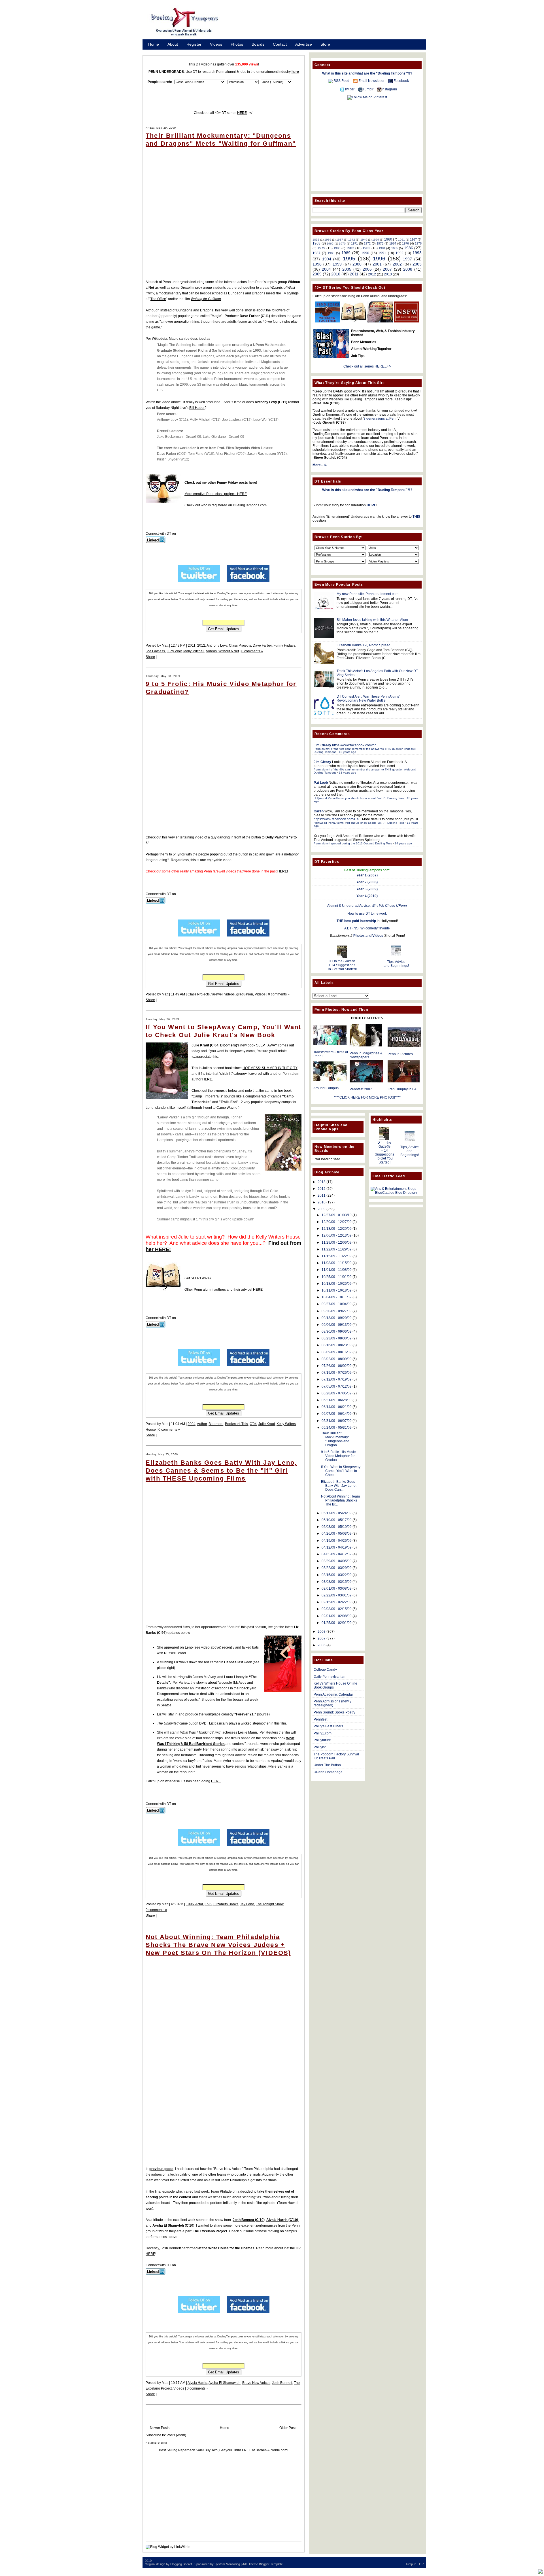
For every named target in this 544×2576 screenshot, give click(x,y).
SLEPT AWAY (267, 1045)
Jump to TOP (414, 2564)
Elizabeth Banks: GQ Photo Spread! (364, 645)
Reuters (272, 1732)
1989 (346, 253)
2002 (397, 264)
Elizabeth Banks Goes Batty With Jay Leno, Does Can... (339, 1486)
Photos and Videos (368, 936)
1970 (342, 244)
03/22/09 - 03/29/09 (337, 1568)
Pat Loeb (321, 783)
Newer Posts (160, 2428)
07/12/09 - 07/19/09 (337, 1379)
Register (194, 44)
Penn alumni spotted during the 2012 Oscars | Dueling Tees (353, 843)
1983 (366, 248)
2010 (336, 274)
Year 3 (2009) (367, 889)
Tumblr (368, 89)
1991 (382, 253)
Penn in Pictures (400, 1054)
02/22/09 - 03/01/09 (337, 1595)
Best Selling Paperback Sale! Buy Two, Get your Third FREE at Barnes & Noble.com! (224, 2450)
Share (150, 657)
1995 (349, 259)
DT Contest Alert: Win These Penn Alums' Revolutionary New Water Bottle (368, 698)
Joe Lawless (155, 651)
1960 (388, 239)
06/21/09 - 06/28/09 (337, 1400)
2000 (357, 264)
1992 (399, 253)
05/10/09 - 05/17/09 (337, 1520)
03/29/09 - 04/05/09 (337, 1561)
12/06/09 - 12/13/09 (337, 1235)
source (263, 1714)
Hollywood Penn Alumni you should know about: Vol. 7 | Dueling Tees (359, 798)
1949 (364, 240)
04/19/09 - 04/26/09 (337, 1541)
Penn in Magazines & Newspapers (366, 1055)
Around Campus (326, 1088)
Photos (237, 44)
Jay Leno (247, 1904)
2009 (317, 274)
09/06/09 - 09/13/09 (337, 1325)
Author (202, 1424)
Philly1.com (323, 1733)
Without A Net (229, 651)
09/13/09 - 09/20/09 (337, 1318)
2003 (417, 264)
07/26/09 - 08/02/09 (337, 1366)
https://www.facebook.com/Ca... (337, 819)
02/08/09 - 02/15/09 (337, 1609)
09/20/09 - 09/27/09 (337, 1311)
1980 (337, 248)
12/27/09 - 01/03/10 (337, 1215)
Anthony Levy (217, 645)
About (173, 44)
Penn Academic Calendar (333, 1694)
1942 (352, 240)
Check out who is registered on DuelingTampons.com (226, 505)
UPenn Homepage (328, 1772)
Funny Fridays (284, 645)
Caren (319, 811)
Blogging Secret (181, 2564)
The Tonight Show (270, 1904)
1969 (330, 244)
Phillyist (320, 1747)
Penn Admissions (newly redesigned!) (332, 1703)
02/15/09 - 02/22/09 (337, 1602)
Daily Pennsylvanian (330, 1677)
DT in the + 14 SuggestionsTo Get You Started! (342, 965)
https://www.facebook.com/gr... (355, 745)
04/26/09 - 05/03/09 (337, 1534)
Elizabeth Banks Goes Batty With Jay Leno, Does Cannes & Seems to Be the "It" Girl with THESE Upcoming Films (221, 1470)
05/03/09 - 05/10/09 (337, 1527)
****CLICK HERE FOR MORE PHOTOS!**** (367, 1097)
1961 (401, 240)
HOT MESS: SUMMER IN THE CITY (270, 1068)
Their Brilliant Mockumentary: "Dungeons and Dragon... (335, 1439)
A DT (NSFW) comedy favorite (367, 928)
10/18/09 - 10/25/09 (337, 1284)
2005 (347, 269)
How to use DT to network (367, 914)
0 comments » (252, 651)
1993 (417, 253)
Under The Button (327, 1765)
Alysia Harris (197, 2383)
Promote (156, 52)
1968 (316, 243)
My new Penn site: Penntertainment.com (367, 594)
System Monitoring (227, 2564)
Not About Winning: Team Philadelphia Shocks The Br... (340, 1500)
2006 (367, 269)
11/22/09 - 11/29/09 (337, 1249)
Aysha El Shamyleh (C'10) (173, 2225)
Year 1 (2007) (367, 875)
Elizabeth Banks (226, 1904)
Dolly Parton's (277, 837)
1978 (418, 243)
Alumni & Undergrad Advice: (367, 906)
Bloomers (216, 1424)
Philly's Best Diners (328, 1726)
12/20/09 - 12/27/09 (337, 1222)
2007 (387, 269)
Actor (199, 1904)
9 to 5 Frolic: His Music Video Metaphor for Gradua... (338, 1456)
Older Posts (288, 2428)
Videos (216, 44)
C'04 (253, 1424)
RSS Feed (341, 81)
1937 (340, 240)
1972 (367, 243)
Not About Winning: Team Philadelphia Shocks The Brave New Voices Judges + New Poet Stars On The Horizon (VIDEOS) (218, 1945)
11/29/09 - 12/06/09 (337, 1243)
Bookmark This (236, 1424)
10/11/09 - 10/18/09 (337, 1290)
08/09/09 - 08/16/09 (337, 1352)
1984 (382, 248)
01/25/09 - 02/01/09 (337, 1623)
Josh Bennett (282, 2383)
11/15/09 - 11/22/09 (337, 1256)
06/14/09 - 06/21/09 (337, 1407)
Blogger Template (271, 2564)
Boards (258, 44)
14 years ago (403, 843)
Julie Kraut (267, 1424)
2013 (388, 274)
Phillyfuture (322, 1740)
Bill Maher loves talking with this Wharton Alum (372, 620)
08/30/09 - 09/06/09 (337, 1331)
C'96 (208, 1904)
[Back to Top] (540, 2572)
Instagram (389, 89)
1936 (328, 240)
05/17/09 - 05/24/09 (337, 1513)
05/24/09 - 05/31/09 (337, 1428)
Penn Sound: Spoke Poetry (334, 1712)
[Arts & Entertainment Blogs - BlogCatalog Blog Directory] (396, 1193)
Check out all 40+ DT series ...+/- (224, 113)
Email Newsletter (371, 81)
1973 (380, 243)
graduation (245, 994)
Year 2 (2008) (367, 882)
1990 (365, 253)
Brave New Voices (256, 2383)
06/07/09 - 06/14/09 (337, 1414)
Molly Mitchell (194, 651)
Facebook (401, 81)
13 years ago (348, 773)
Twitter (349, 89)
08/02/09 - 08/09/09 (337, 1359)
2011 (192, 645)
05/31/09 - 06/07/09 (337, 1421)
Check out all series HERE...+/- (367, 366)
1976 (405, 243)
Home (154, 44)
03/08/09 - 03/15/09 (337, 1582)
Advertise (304, 44)
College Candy (325, 1670)
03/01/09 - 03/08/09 (337, 1589)
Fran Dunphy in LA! (402, 1089)
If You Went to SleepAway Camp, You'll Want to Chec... (341, 1471)
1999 (337, 264)
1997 (407, 259)
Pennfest (320, 1719)
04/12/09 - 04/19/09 (337, 1547)
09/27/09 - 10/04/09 (337, 1304)
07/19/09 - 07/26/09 (337, 1373)
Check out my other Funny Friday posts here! (221, 483)
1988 (331, 253)
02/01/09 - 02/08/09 (337, 1616)
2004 (192, 1424)
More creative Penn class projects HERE (216, 494)
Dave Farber (262, 645)
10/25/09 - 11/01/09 (337, 1277)
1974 (393, 243)
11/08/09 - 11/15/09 (337, 1263)
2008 (408, 269)
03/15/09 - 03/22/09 (337, 1575)
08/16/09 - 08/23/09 (337, 1345)
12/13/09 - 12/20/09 (337, 1229)
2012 (201, 645)
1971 (354, 243)
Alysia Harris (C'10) (282, 2220)
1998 (317, 264)
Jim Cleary (322, 745)
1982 (350, 248)
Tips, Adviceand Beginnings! (396, 964)
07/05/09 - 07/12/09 (337, 1386)
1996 (190, 1904)
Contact (280, 44)
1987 (316, 253)
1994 (327, 259)
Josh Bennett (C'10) (249, 2220)
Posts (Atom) (176, 2435)
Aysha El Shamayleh (225, 2383)
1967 (413, 239)
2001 (377, 264)
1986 (409, 248)
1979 (321, 248)
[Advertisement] (329, 24)
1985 (395, 248)
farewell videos (223, 994)
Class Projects (240, 645)
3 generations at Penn (381, 419)
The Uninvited (168, 1723)
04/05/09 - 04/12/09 (337, 1554)
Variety (184, 1683)
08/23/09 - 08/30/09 (337, 1338)
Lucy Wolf (174, 651)
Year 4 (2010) (367, 896)
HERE (216, 1781)
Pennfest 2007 (361, 1089)
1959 (376, 240)
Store (325, 44)
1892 (316, 240)
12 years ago (348, 752)
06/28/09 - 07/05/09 (337, 1393)
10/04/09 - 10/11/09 (337, 1297)
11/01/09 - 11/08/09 (337, 1270)
